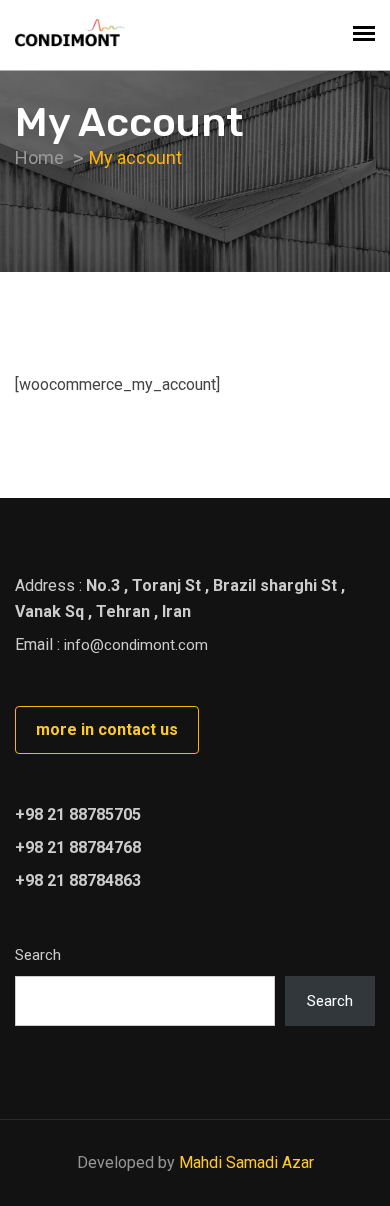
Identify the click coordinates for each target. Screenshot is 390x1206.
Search (38, 955)
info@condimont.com (136, 645)
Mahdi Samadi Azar (246, 1162)
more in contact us (107, 729)
